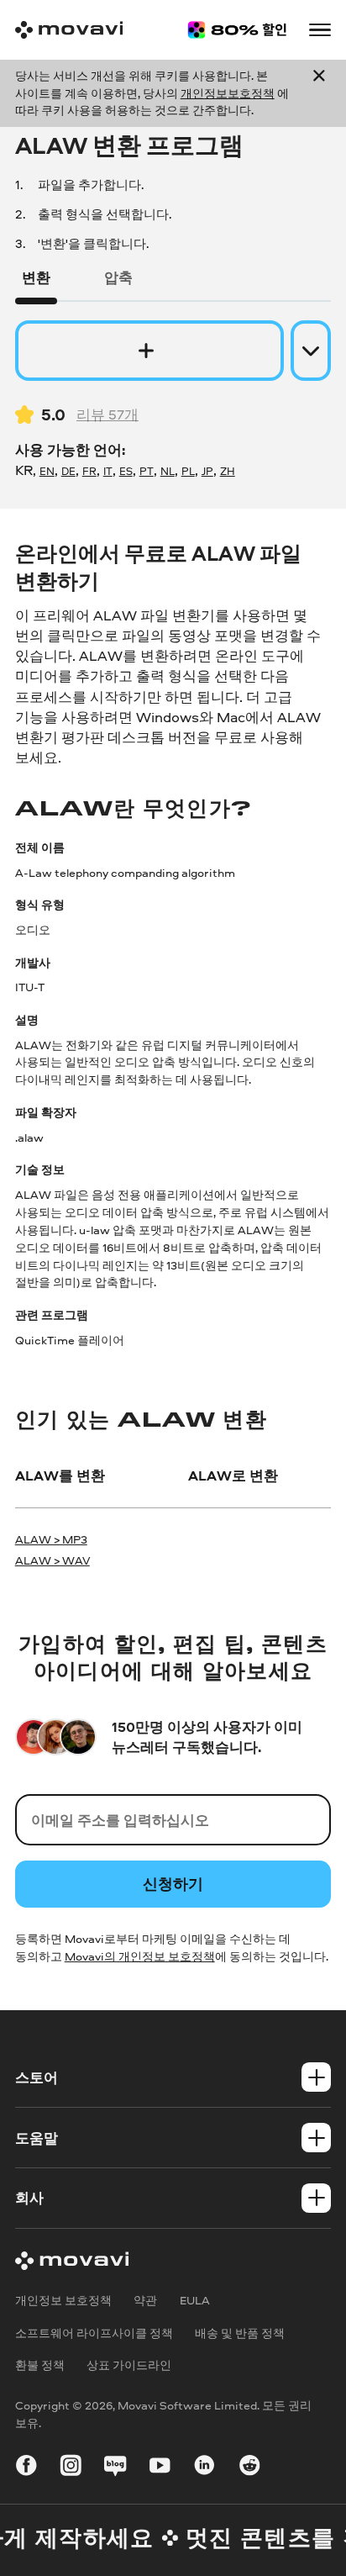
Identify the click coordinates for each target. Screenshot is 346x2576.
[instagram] (71, 2468)
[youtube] (160, 2468)
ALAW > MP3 (51, 1539)
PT (147, 471)
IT (108, 471)
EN (47, 471)
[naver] (115, 2468)
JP (207, 471)
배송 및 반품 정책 (240, 2333)
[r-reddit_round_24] (250, 2468)
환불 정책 (40, 2365)
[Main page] (69, 30)
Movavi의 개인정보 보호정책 (140, 1956)
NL (168, 471)
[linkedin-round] (204, 2468)
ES (126, 471)
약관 (145, 2300)
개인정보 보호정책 (63, 2300)
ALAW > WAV (52, 1560)
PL (188, 471)
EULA (195, 2300)
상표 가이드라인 (129, 2365)
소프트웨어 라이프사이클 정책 (94, 2333)
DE (68, 471)
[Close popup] (319, 94)
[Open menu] (320, 30)
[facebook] (26, 2468)
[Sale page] (237, 30)
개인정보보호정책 (228, 93)
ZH (228, 471)
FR (89, 471)
